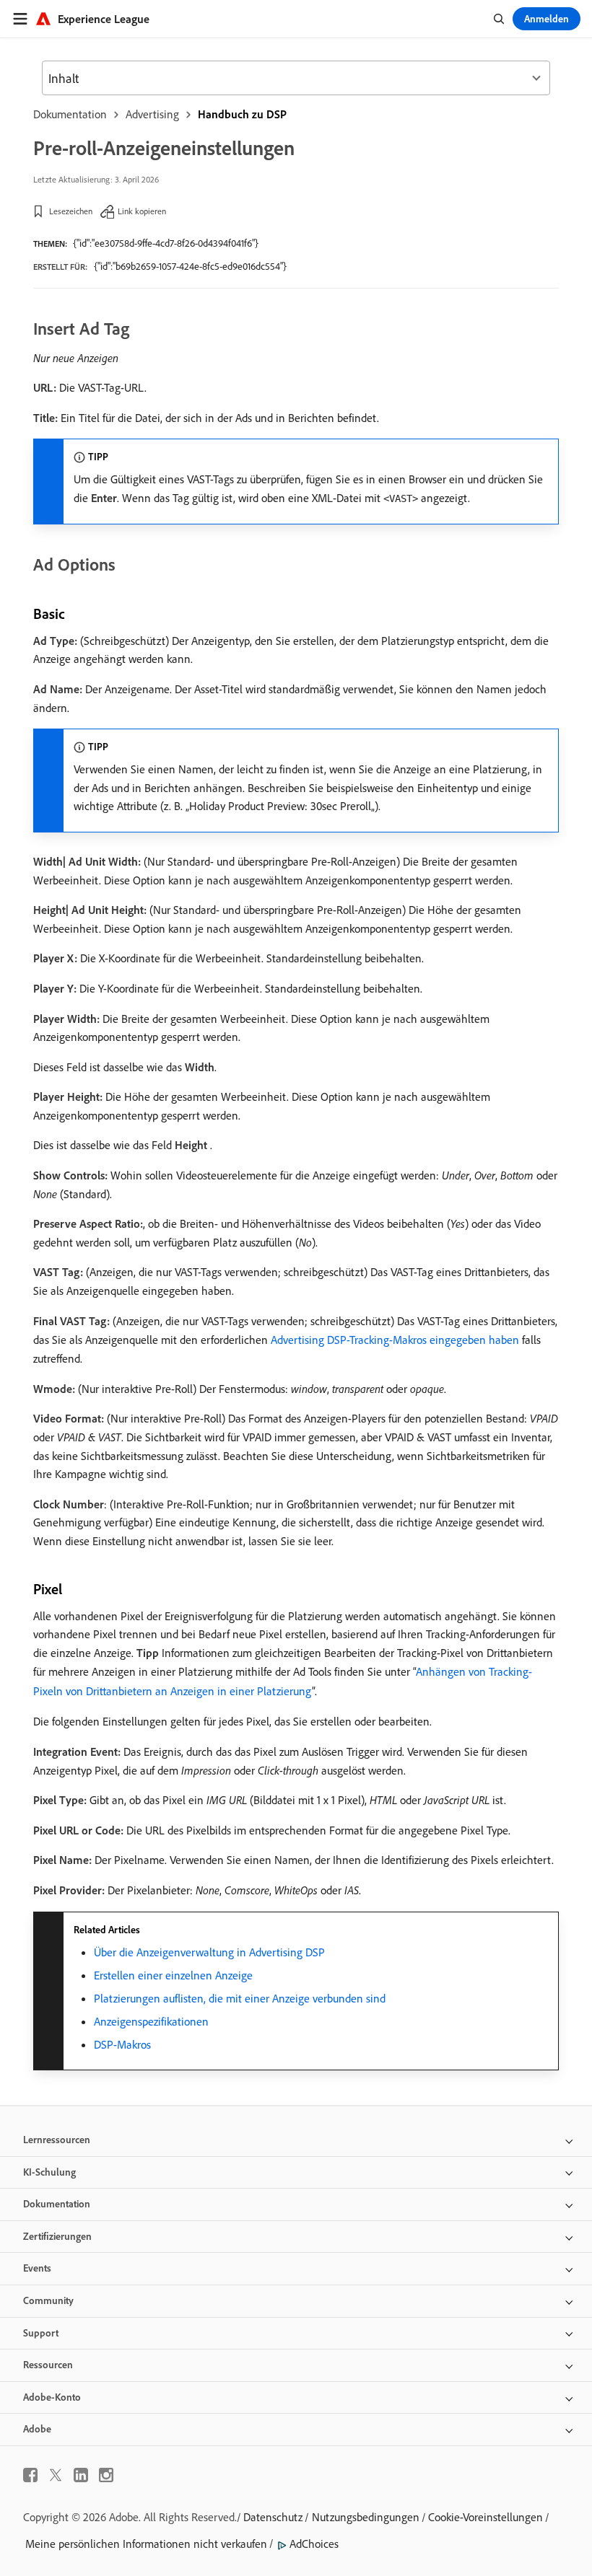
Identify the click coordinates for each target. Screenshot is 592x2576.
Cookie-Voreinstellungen (486, 2517)
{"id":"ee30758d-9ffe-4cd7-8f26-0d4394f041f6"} (166, 243)
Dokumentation (70, 114)
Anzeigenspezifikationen (151, 2021)
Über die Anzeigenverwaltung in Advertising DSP (209, 1952)
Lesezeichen (71, 211)
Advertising (152, 114)
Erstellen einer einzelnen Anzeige (173, 1975)
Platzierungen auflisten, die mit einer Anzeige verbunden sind (240, 1998)
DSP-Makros (122, 2044)
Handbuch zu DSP (242, 114)
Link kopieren (142, 211)
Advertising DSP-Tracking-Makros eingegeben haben (395, 1340)
